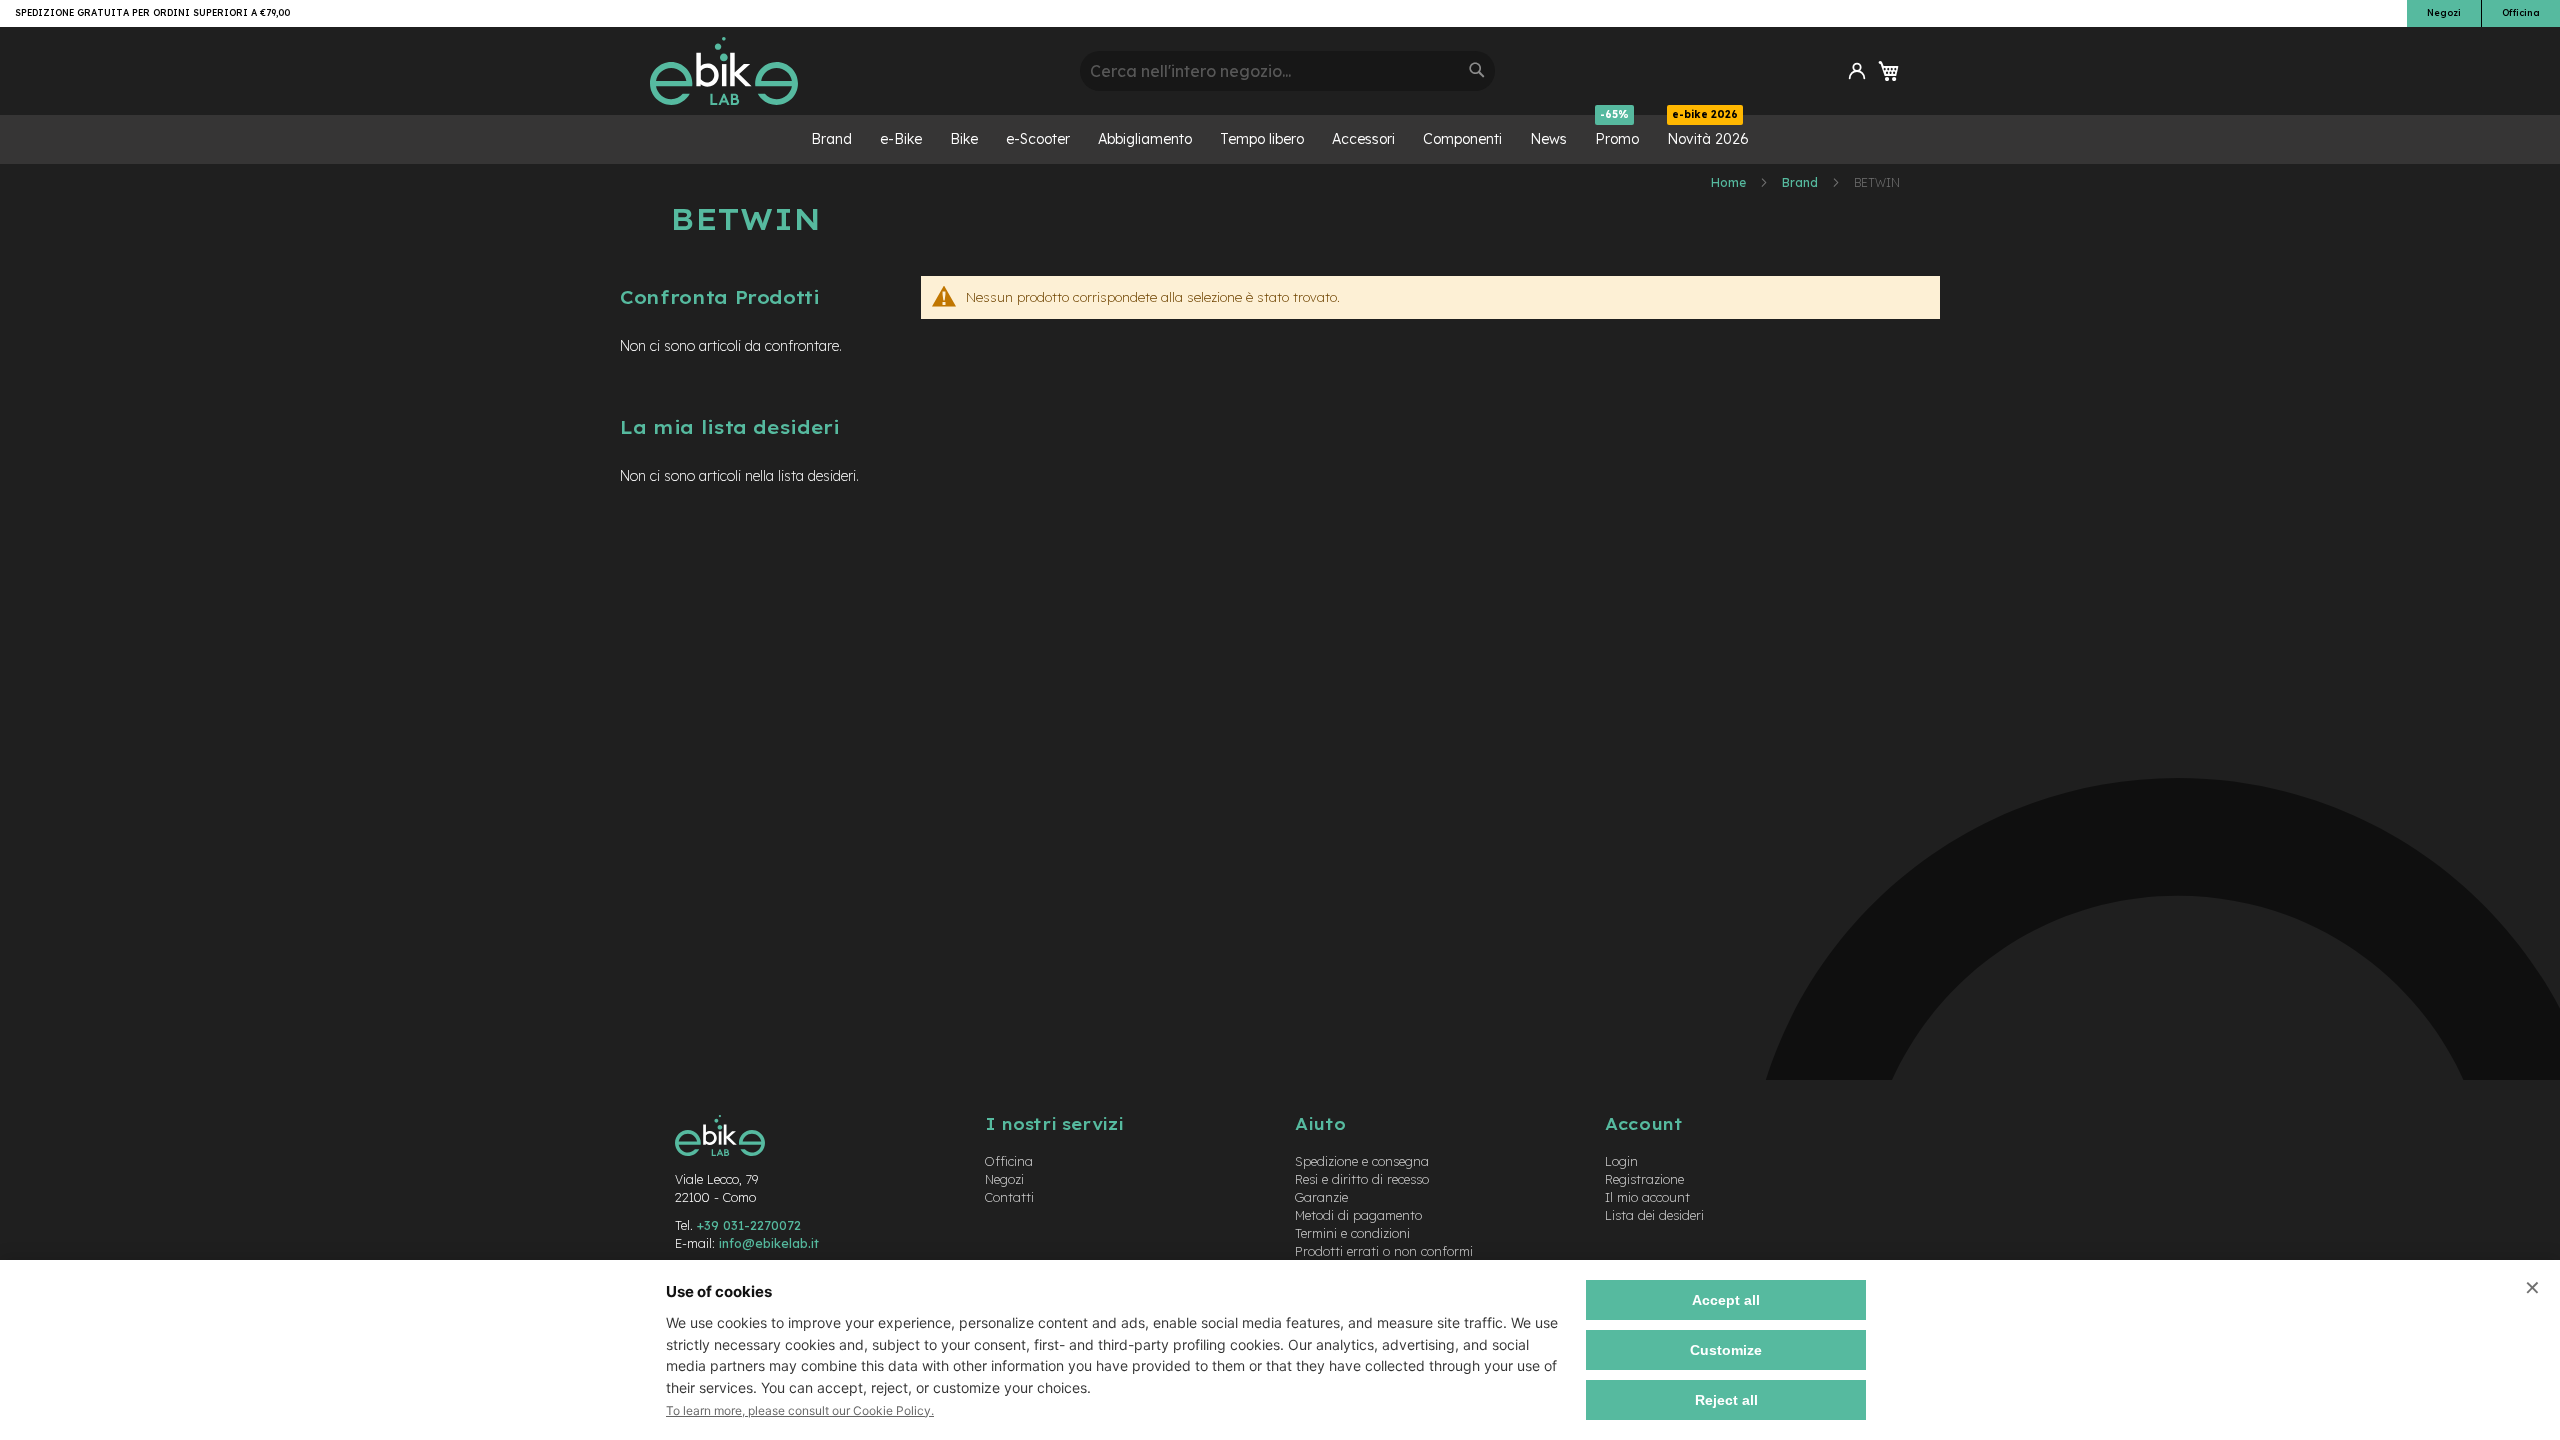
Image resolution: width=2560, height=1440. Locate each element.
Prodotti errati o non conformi (1384, 1251)
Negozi (2444, 12)
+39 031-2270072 (749, 1225)
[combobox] (1287, 71)
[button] (1857, 71)
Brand (1801, 182)
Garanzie (1321, 1197)
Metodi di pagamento (1358, 1215)
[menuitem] (831, 139)
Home (1730, 182)
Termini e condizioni (1352, 1233)
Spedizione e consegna (1362, 1161)
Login (1621, 1161)
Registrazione (1644, 1179)
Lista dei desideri (1654, 1215)
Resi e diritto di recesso (1362, 1179)
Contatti (1009, 1197)
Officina (2521, 12)
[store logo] (857, 71)
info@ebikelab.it (769, 1243)
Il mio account (1647, 1197)
